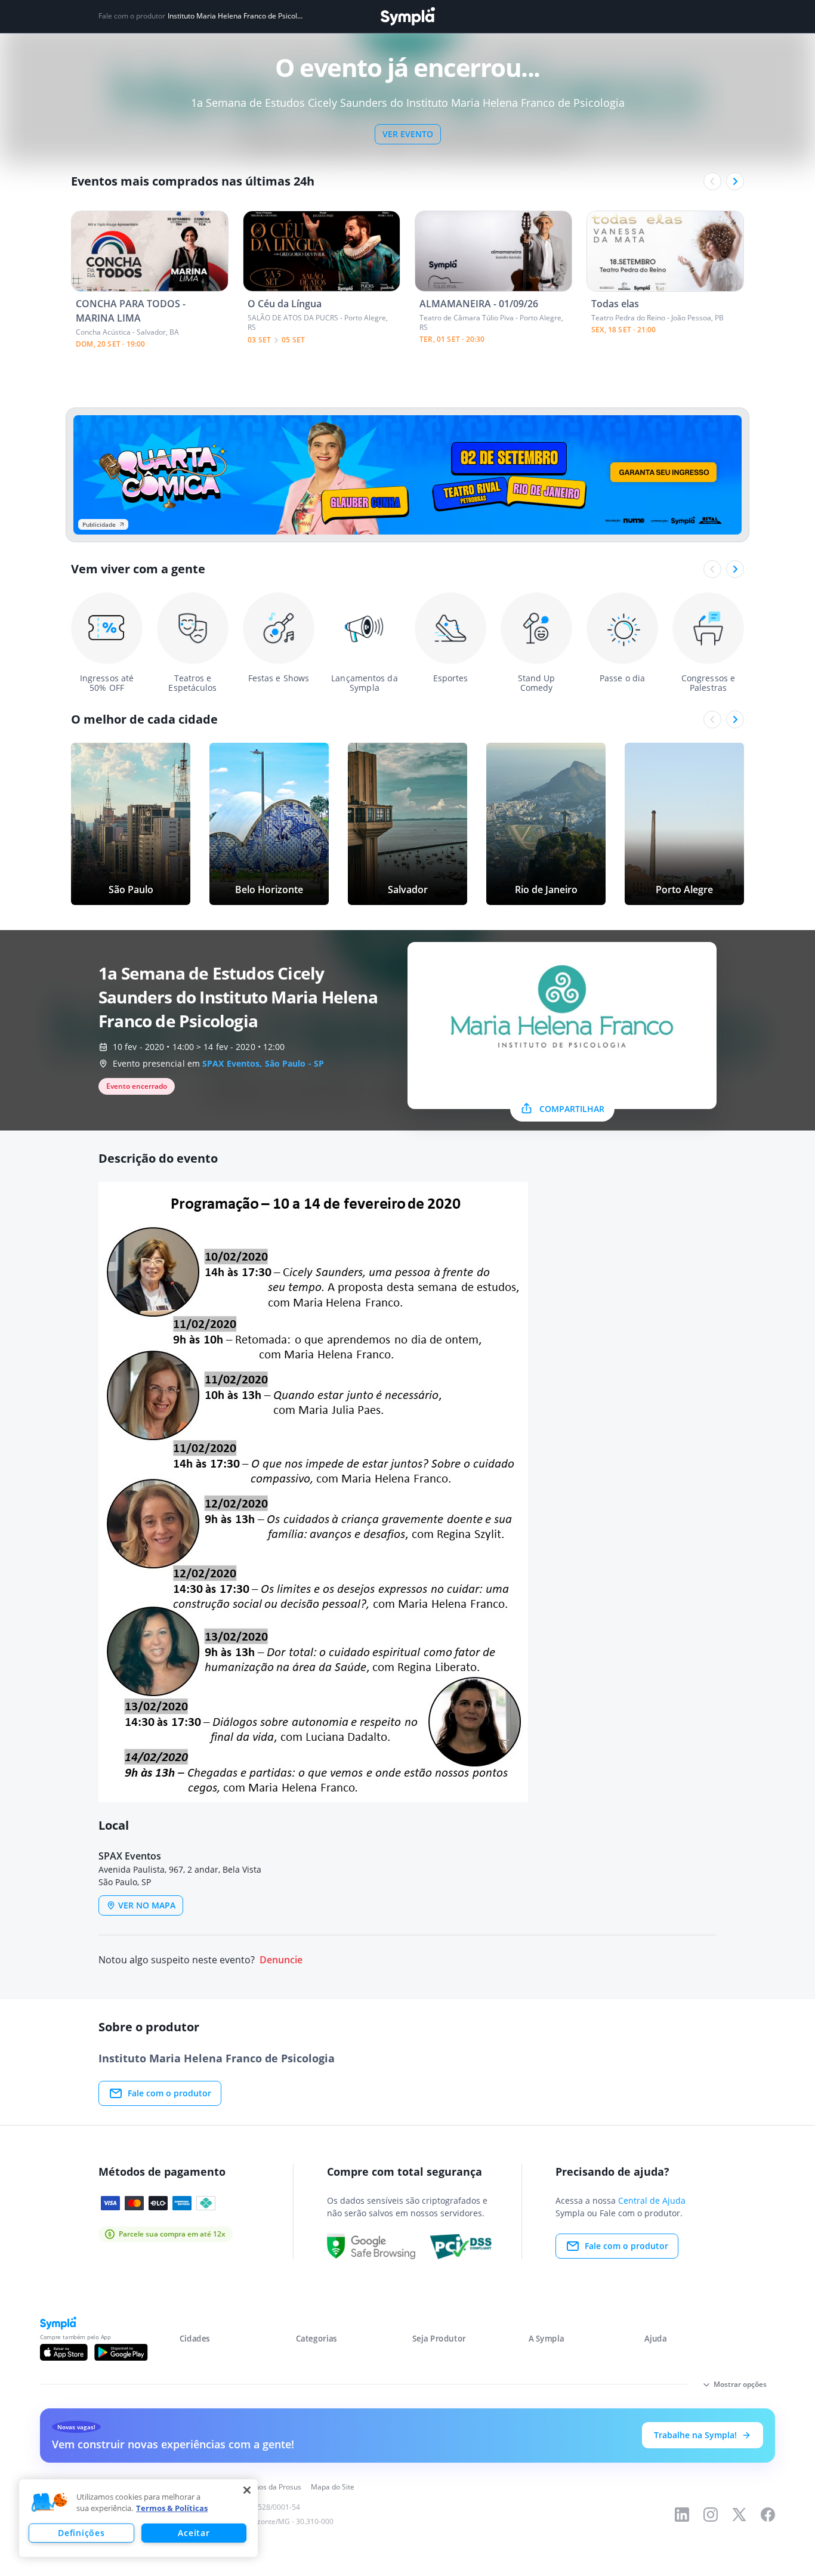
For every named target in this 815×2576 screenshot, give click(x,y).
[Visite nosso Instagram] (711, 2515)
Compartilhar (572, 1109)
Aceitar (194, 2533)
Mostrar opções (740, 2384)
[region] (138, 2518)
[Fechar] (247, 2490)
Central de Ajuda (652, 2200)
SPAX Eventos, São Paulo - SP (263, 1063)
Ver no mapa (147, 1905)
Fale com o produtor (169, 2093)
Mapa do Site (333, 2487)
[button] (50, 2503)
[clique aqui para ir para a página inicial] (407, 16)
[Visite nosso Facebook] (768, 2515)
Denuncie (281, 1960)
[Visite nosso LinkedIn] (682, 2515)
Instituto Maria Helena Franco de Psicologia (236, 16)
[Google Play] (121, 2352)
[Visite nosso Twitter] (739, 2515)
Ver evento (408, 134)
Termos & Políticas (172, 2508)
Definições (81, 2533)
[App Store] (64, 2352)
